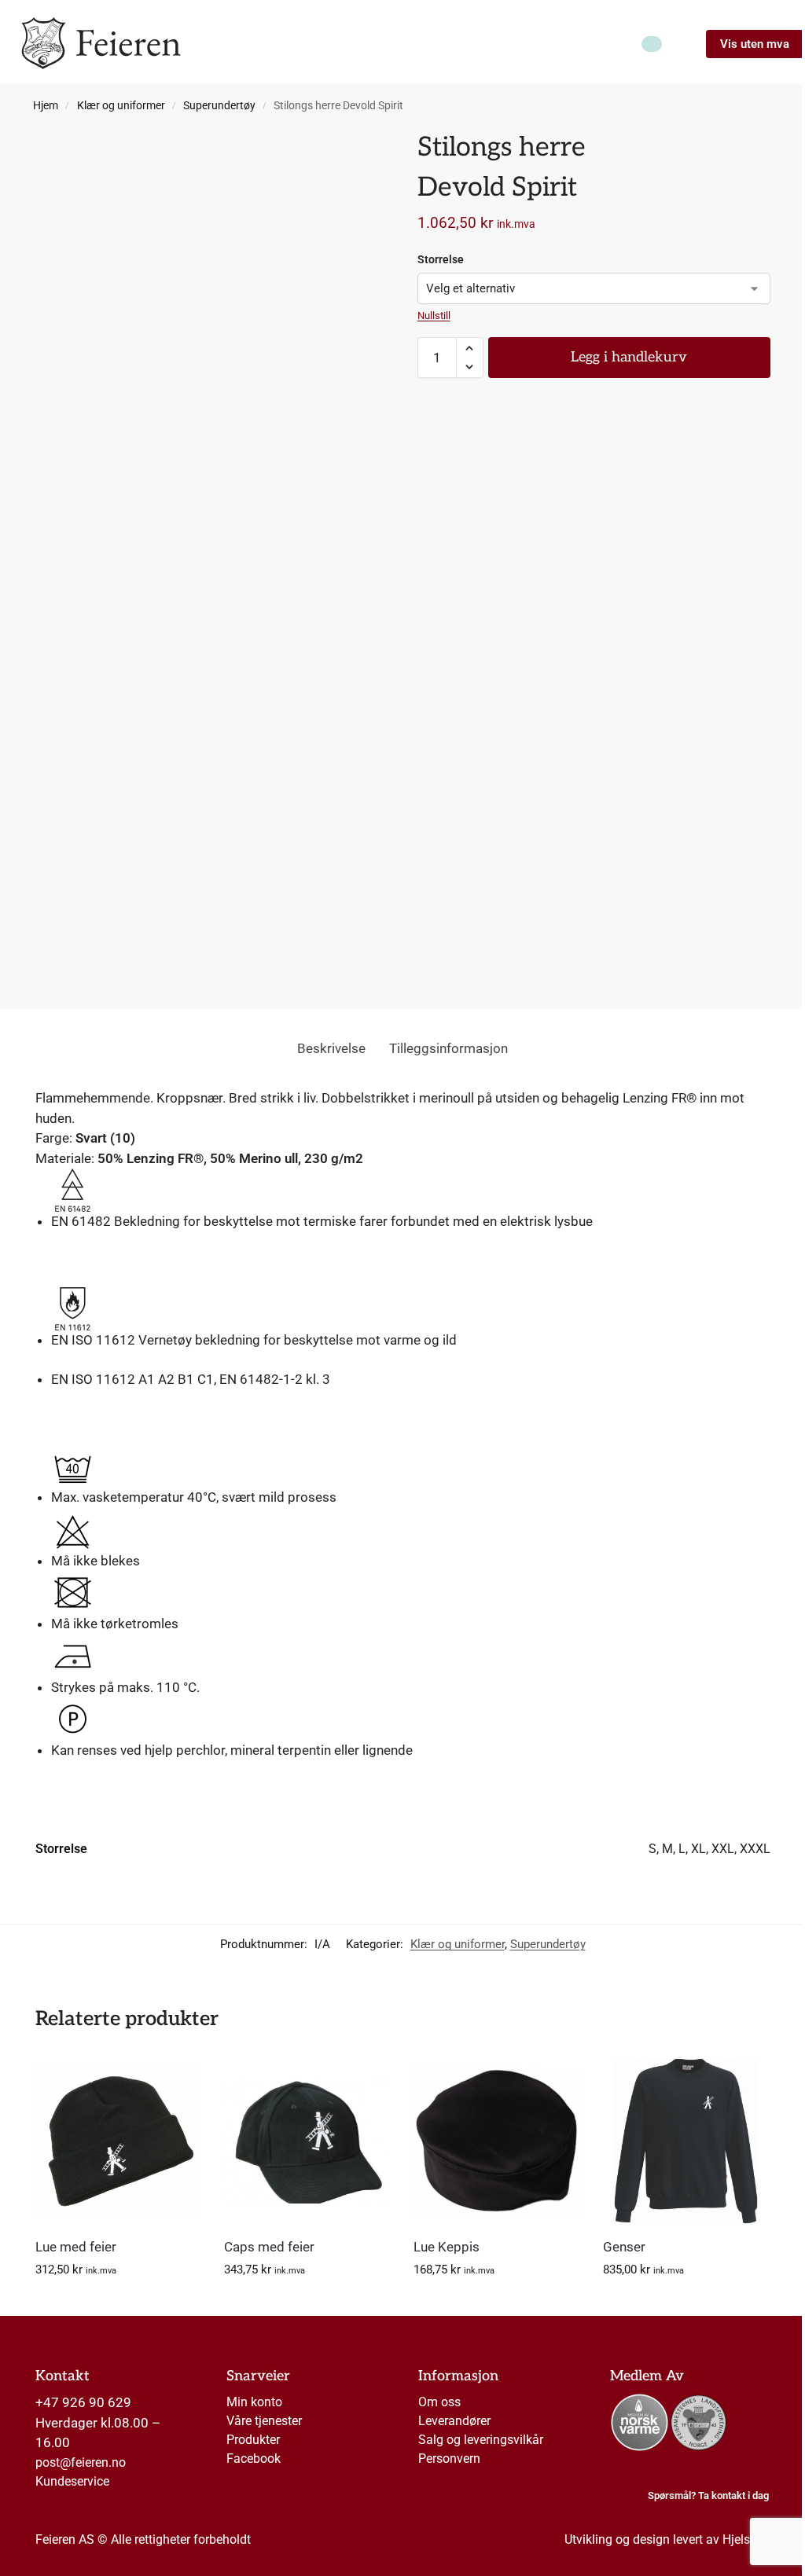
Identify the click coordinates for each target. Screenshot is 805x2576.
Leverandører (454, 2421)
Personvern (449, 2459)
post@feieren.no (81, 2462)
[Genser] (686, 2141)
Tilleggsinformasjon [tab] (448, 1048)
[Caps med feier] (307, 2141)
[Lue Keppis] (496, 2141)
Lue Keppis (447, 2247)
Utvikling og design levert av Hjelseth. (667, 2539)
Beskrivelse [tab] (331, 1048)
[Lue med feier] (118, 2141)
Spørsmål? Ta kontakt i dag (708, 2495)
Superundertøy (219, 105)
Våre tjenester (264, 2421)
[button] (470, 348)
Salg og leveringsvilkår (481, 2440)
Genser (624, 2247)
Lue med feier (76, 2247)
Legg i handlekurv (629, 357)
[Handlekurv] (652, 44)
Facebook (254, 2459)
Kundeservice (72, 2481)
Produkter (253, 2440)
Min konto (254, 2402)
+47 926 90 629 (83, 2402)
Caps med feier (269, 2247)
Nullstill (434, 316)
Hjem (46, 105)
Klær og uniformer (121, 105)
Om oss (439, 2402)
